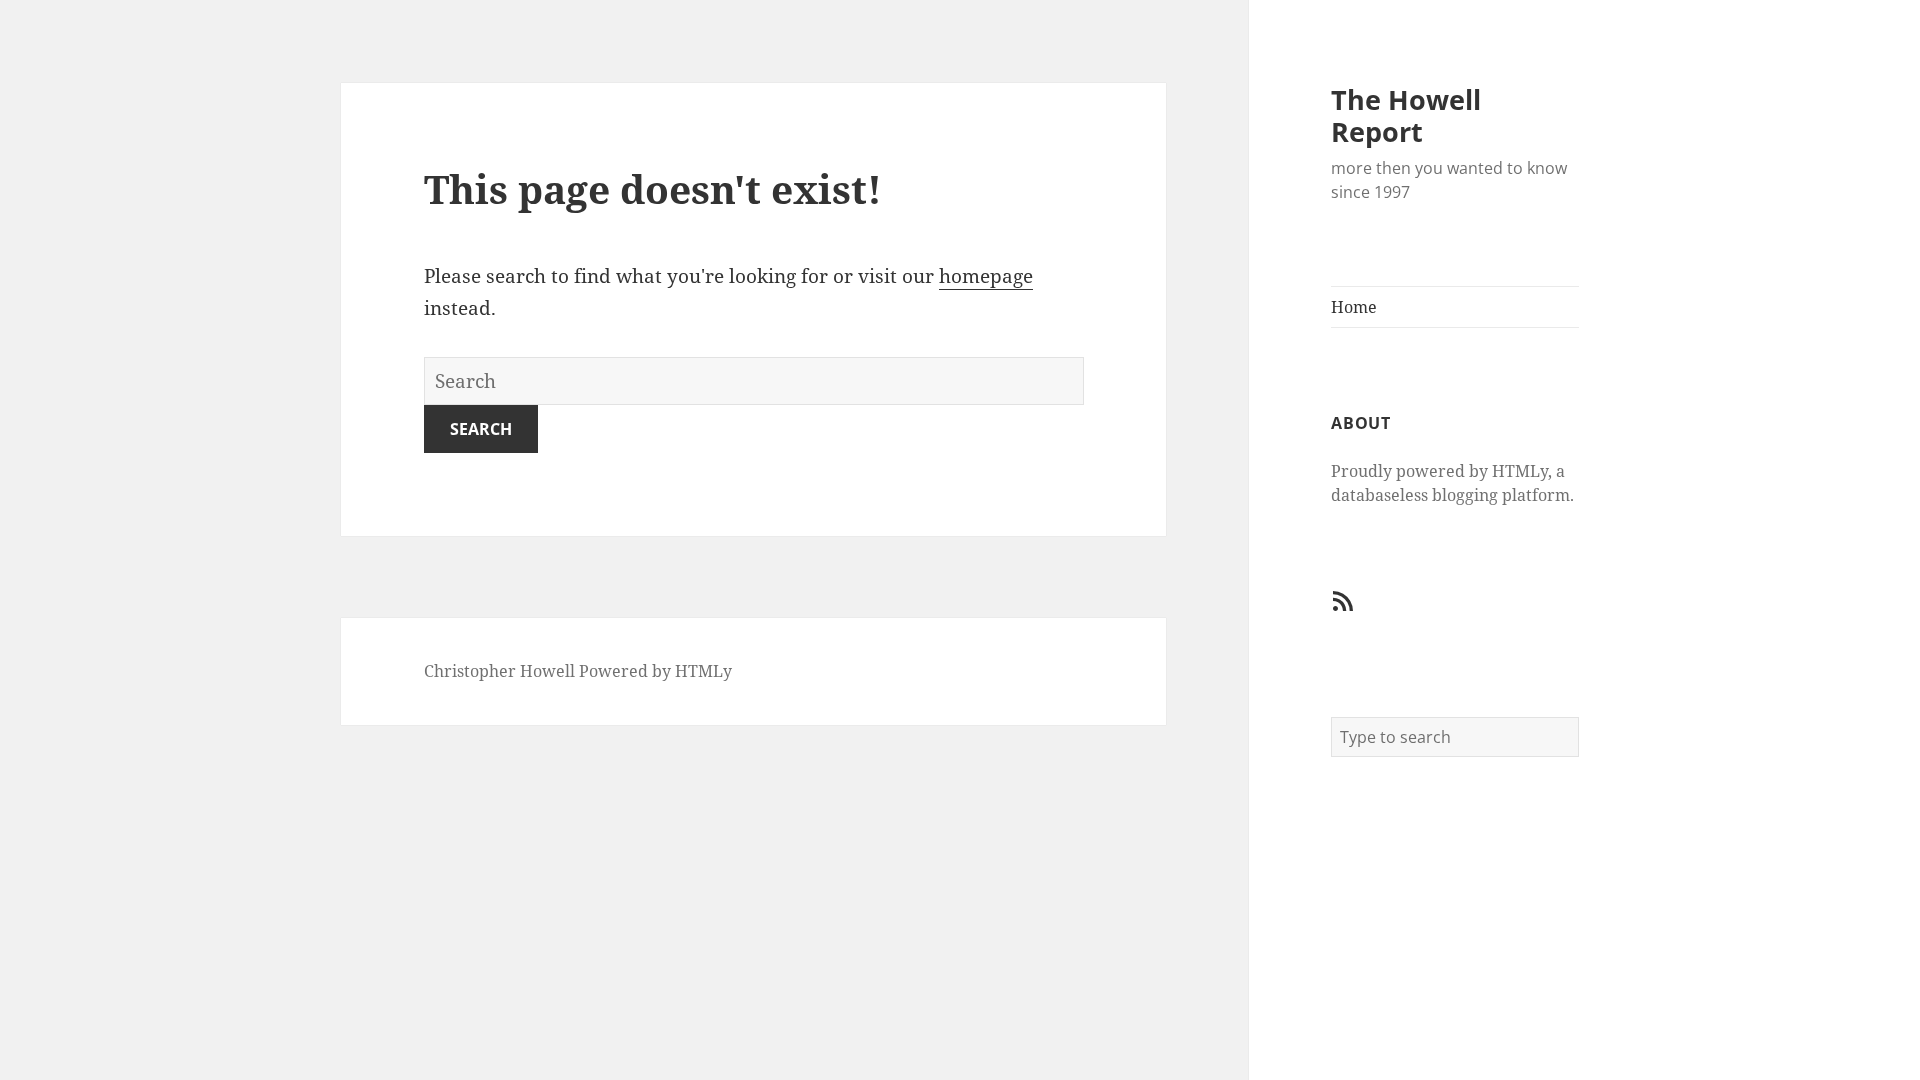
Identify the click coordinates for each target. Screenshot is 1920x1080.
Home (1354, 307)
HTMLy (703, 671)
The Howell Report (1406, 115)
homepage (986, 276)
